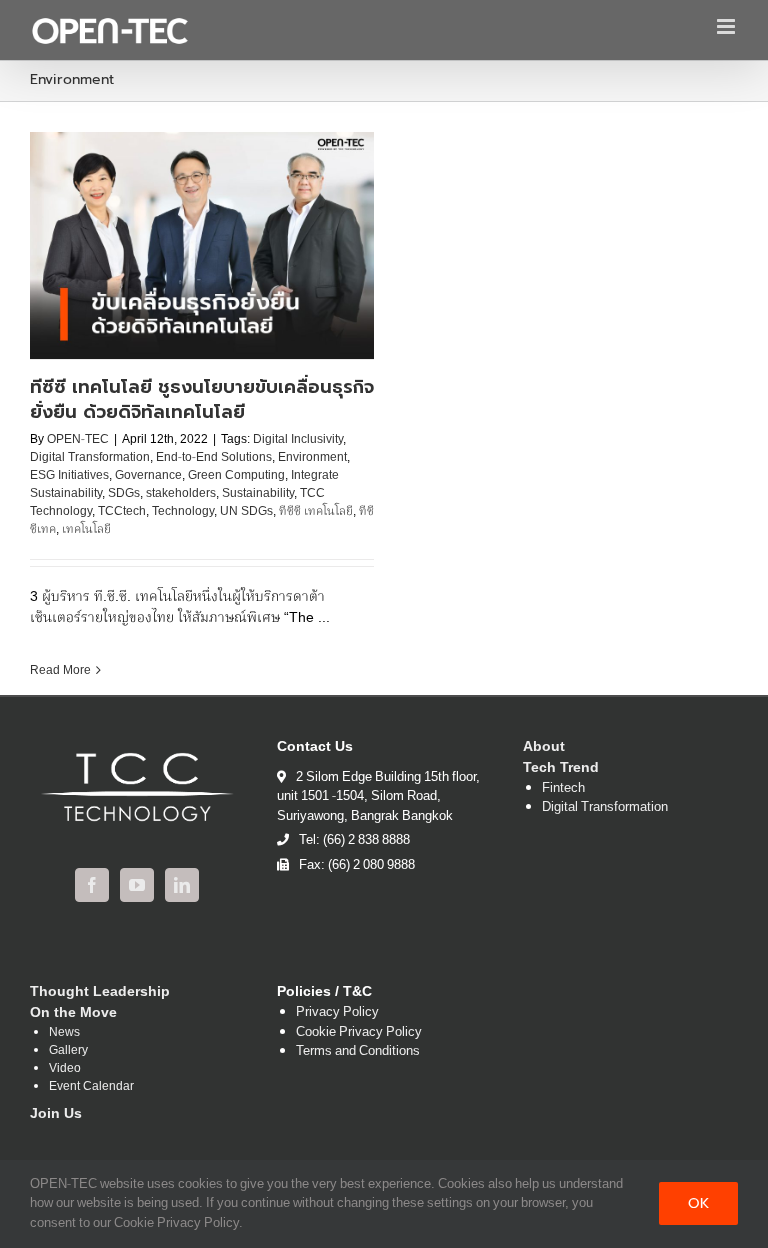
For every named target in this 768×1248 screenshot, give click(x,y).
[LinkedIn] (182, 885)
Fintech (563, 789)
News (64, 1033)
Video (65, 1069)
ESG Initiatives (69, 475)
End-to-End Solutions (214, 457)
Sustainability (258, 493)
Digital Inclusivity (298, 439)
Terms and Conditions (358, 1052)
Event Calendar (91, 1087)
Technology (183, 511)
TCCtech (122, 511)
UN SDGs (246, 511)
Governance (148, 475)
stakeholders (181, 493)
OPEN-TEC (78, 439)
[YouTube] (137, 885)
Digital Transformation (90, 457)
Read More (60, 670)
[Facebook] (92, 885)
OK (698, 1203)
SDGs (124, 493)
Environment (312, 457)
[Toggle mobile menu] (727, 26)
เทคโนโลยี (86, 529)
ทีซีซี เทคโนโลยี (316, 511)
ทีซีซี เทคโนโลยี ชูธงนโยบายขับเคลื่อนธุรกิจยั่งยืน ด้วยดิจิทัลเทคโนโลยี (202, 399)
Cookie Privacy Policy (359, 1033)
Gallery (68, 1051)
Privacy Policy (337, 1013)
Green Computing (236, 475)
